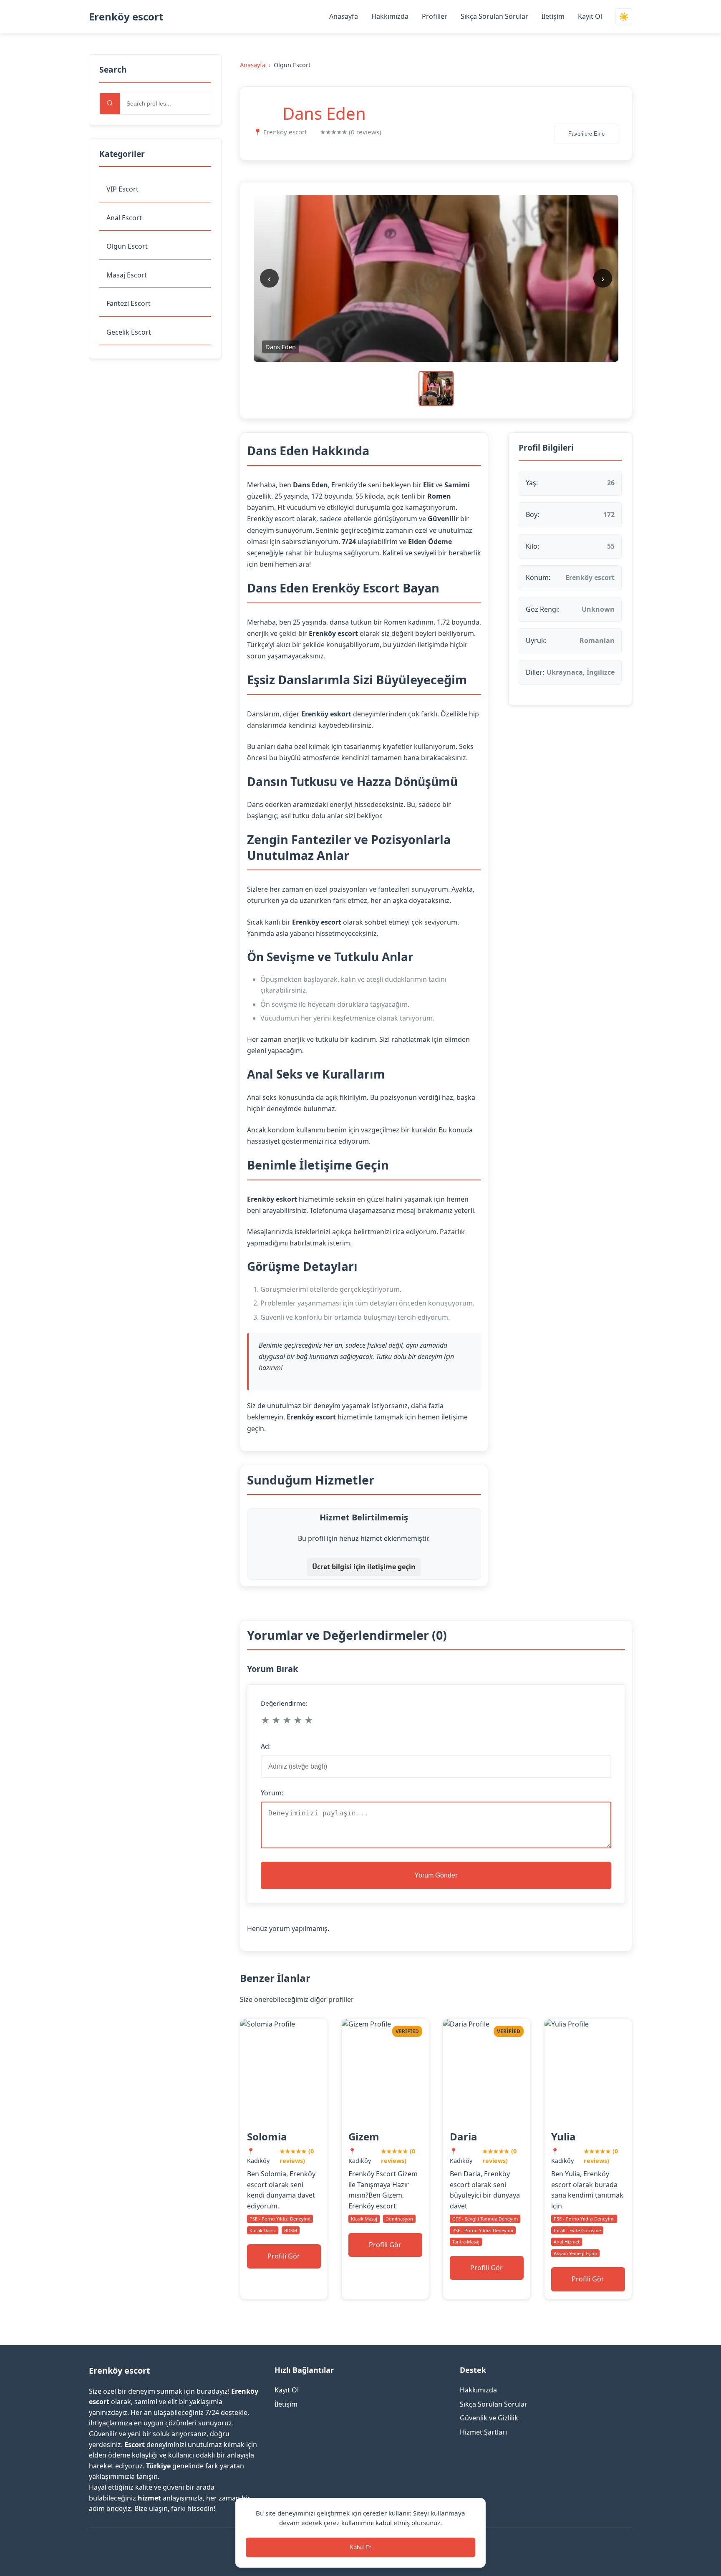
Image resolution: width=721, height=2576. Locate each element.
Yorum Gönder (436, 1875)
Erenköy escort (126, 16)
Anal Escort (124, 218)
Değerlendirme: (284, 1703)
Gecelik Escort (129, 332)
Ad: (266, 1746)
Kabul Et (360, 2547)
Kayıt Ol (590, 16)
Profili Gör (284, 2256)
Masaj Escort (127, 275)
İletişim (553, 16)
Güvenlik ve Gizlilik (489, 2418)
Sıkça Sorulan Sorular (494, 16)
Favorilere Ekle (586, 134)
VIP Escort (122, 189)
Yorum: (272, 1793)
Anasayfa (344, 16)
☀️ (624, 17)
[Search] (110, 104)
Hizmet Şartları (483, 2432)
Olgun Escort (127, 246)
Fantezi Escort (129, 303)
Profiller (435, 16)
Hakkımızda (390, 16)
